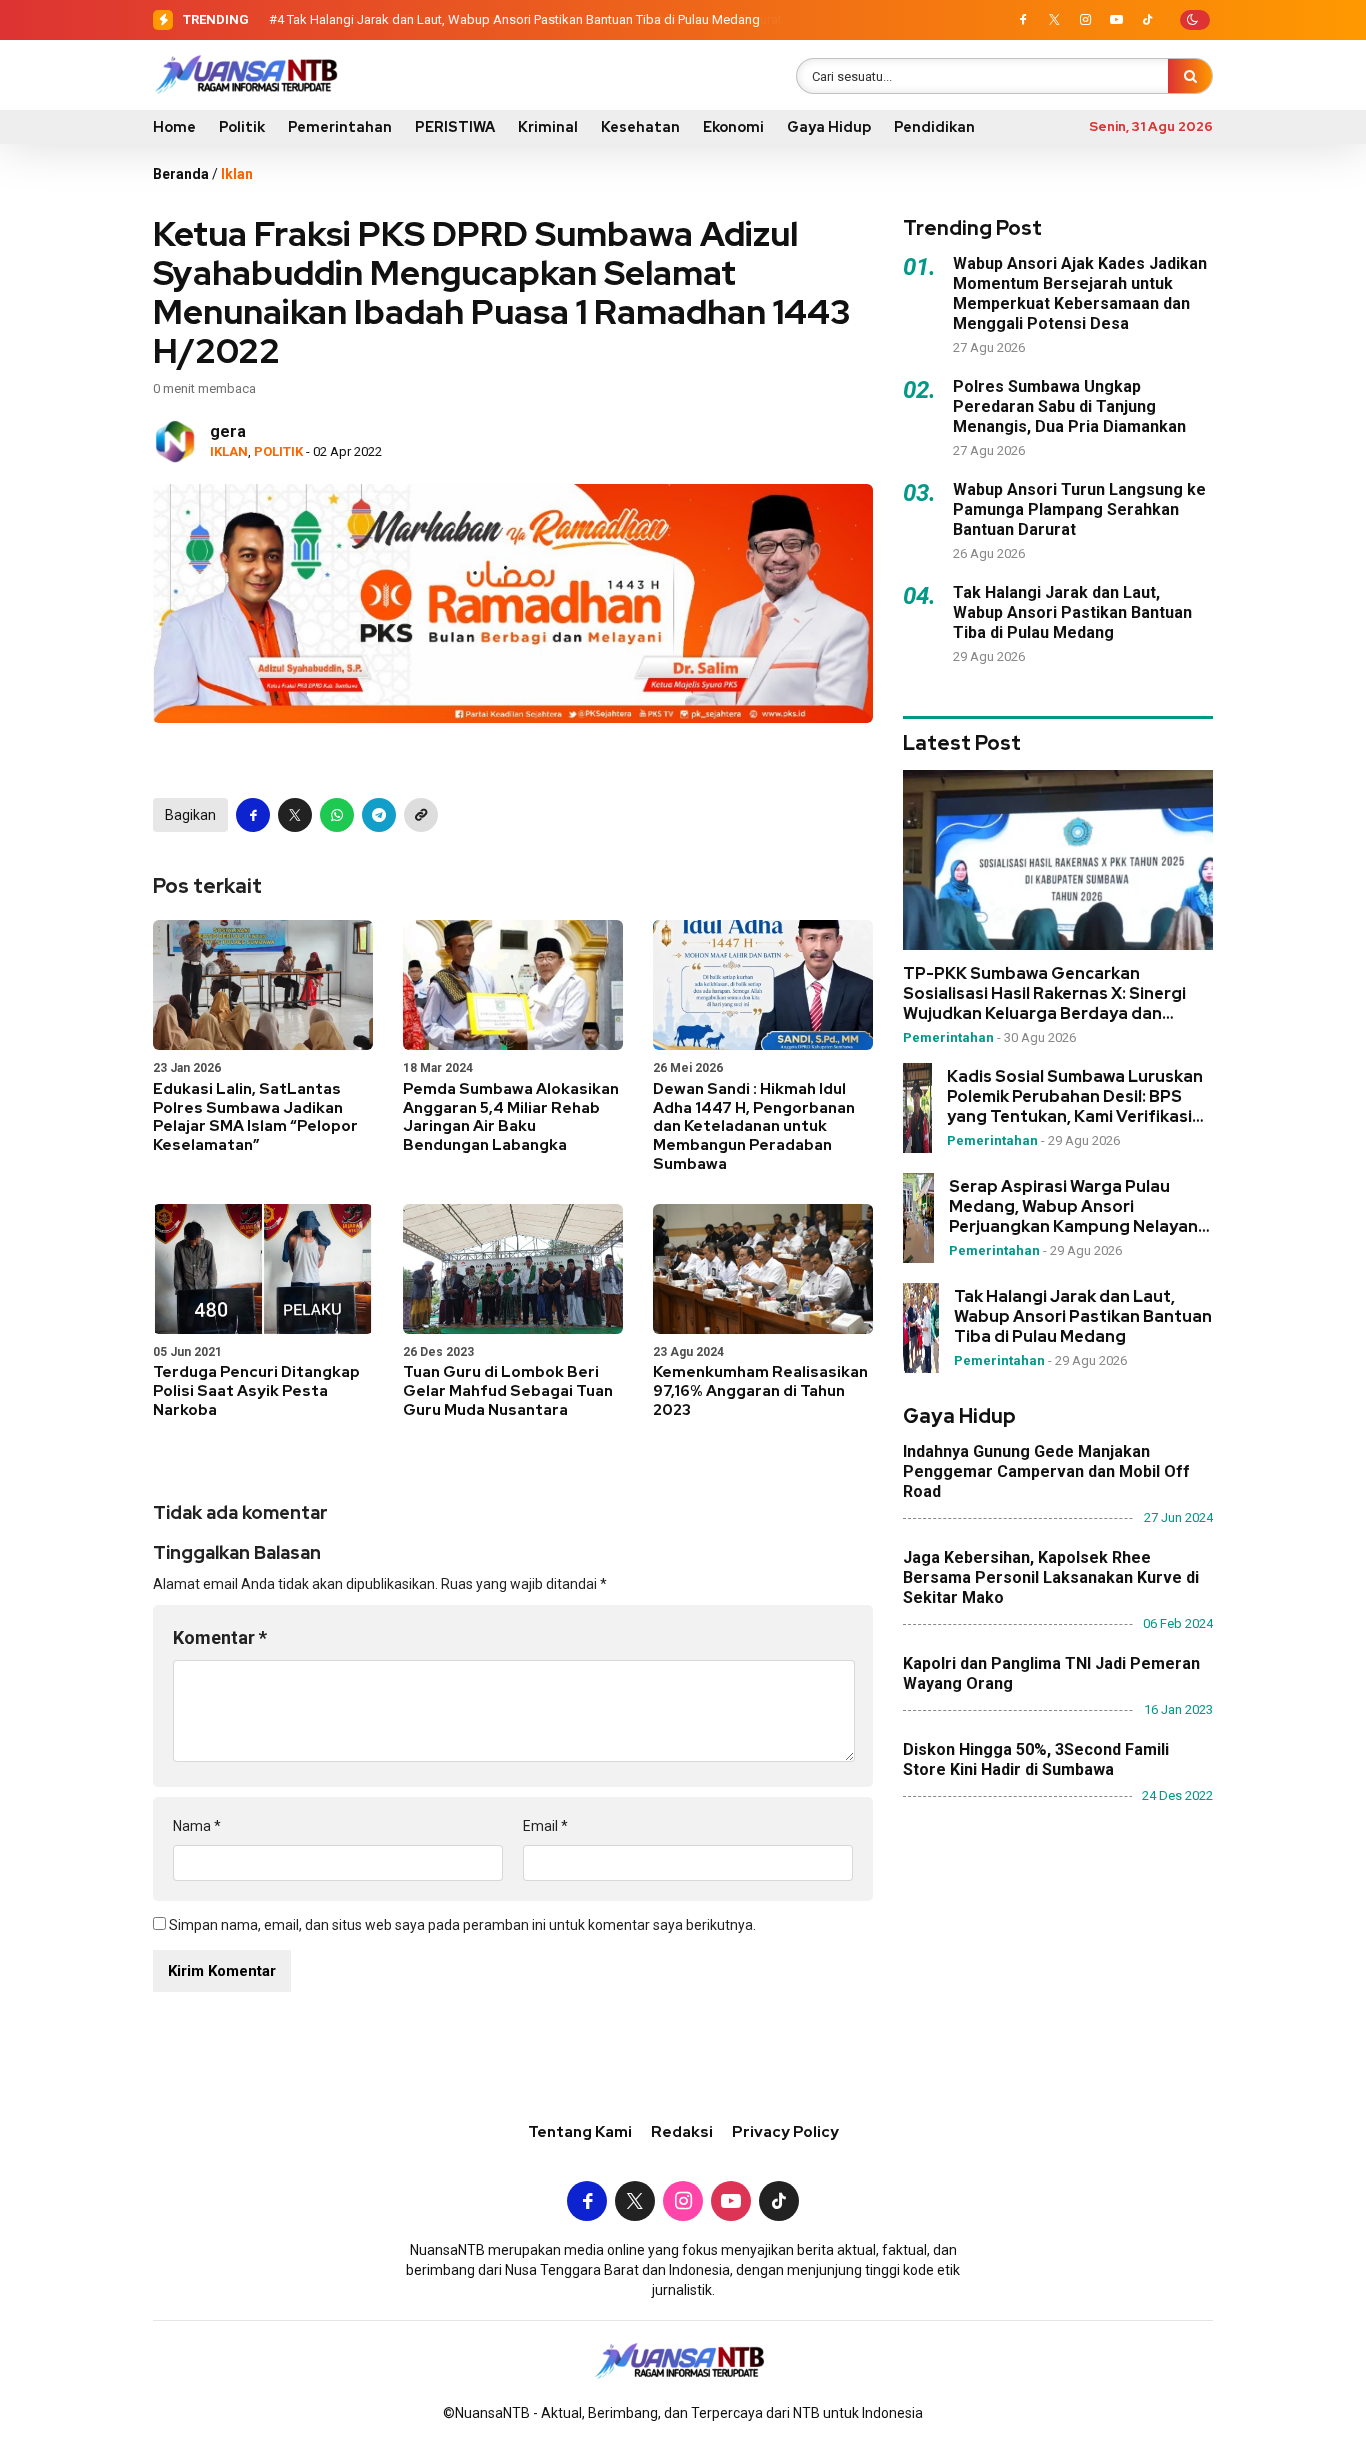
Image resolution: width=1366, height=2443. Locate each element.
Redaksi (682, 2132)
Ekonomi (733, 127)
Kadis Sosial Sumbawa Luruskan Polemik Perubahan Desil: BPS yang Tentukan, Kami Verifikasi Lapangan (1075, 1098)
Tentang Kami (580, 2132)
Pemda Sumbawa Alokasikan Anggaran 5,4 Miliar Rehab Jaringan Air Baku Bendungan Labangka (511, 1117)
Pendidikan (934, 127)
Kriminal (548, 127)
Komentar (220, 1637)
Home (174, 127)
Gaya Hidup (829, 127)
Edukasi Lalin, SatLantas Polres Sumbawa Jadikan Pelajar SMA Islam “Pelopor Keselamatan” (255, 1117)
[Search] (1190, 76)
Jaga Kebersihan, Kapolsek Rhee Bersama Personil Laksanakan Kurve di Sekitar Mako (1051, 1578)
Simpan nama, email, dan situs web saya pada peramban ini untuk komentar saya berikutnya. (462, 1925)
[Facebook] (1023, 20)
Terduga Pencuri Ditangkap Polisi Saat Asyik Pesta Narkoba (256, 1391)
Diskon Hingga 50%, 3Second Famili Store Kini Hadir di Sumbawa (1036, 1760)
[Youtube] (1116, 20)
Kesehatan (640, 127)
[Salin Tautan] (421, 815)
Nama (197, 1826)
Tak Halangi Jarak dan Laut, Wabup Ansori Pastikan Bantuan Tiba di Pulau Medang (523, 19)
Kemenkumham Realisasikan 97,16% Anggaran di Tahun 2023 (760, 1391)
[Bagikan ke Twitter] (295, 815)
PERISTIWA (455, 127)
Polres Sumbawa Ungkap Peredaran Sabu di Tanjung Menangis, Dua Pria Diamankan (1069, 406)
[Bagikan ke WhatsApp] (337, 815)
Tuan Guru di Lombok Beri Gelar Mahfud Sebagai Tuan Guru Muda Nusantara (508, 1391)
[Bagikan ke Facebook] (253, 815)
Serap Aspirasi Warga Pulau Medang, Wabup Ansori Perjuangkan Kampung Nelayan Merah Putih (1073, 1208)
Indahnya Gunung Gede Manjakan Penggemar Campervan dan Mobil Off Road (1046, 1472)
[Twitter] (1054, 20)
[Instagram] (1085, 20)
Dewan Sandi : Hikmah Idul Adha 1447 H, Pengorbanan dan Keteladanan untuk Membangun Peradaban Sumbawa (754, 1126)
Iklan (237, 174)
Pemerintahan (340, 127)
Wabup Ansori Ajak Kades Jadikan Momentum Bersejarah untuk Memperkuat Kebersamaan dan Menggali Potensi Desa (1080, 293)
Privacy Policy (785, 2132)
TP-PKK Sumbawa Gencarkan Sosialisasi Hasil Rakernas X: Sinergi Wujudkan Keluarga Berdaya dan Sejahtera (1044, 995)
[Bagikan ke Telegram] (379, 815)
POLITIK (278, 451)
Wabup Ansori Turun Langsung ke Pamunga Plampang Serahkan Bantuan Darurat (1079, 509)
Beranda (181, 174)
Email (545, 1826)
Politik (242, 127)
